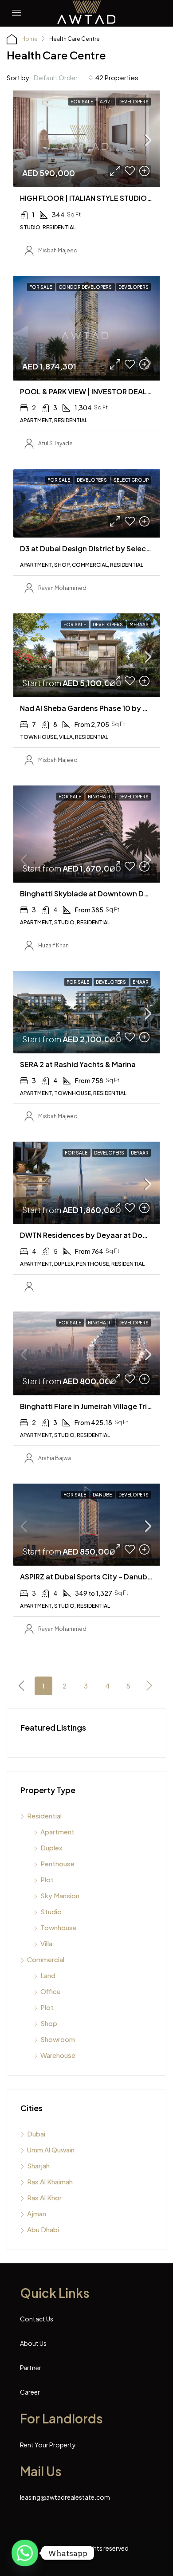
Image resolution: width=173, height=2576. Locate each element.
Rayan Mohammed (62, 588)
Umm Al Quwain (51, 2150)
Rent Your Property (48, 2445)
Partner (31, 2368)
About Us (33, 2343)
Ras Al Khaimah (50, 2181)
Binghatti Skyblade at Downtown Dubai (90, 893)
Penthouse (57, 1863)
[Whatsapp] (25, 2553)
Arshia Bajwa (55, 1458)
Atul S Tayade (55, 443)
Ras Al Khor (44, 2197)
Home (29, 39)
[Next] (150, 1685)
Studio (51, 1911)
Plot (47, 1879)
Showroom (58, 2039)
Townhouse (59, 1927)
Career (30, 2392)
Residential (44, 1816)
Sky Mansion (60, 1895)
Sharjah (38, 2166)
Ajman (37, 2213)
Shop (49, 2023)
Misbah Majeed (58, 250)
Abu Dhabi (43, 2229)
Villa (46, 1943)
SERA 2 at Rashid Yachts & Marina (78, 1064)
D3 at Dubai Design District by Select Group (96, 548)
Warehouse (58, 2055)
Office (51, 1991)
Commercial (46, 1959)
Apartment (57, 1832)
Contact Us (37, 2319)
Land (48, 1975)
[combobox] (63, 78)
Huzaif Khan (53, 945)
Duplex (51, 1848)
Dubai (36, 2134)
